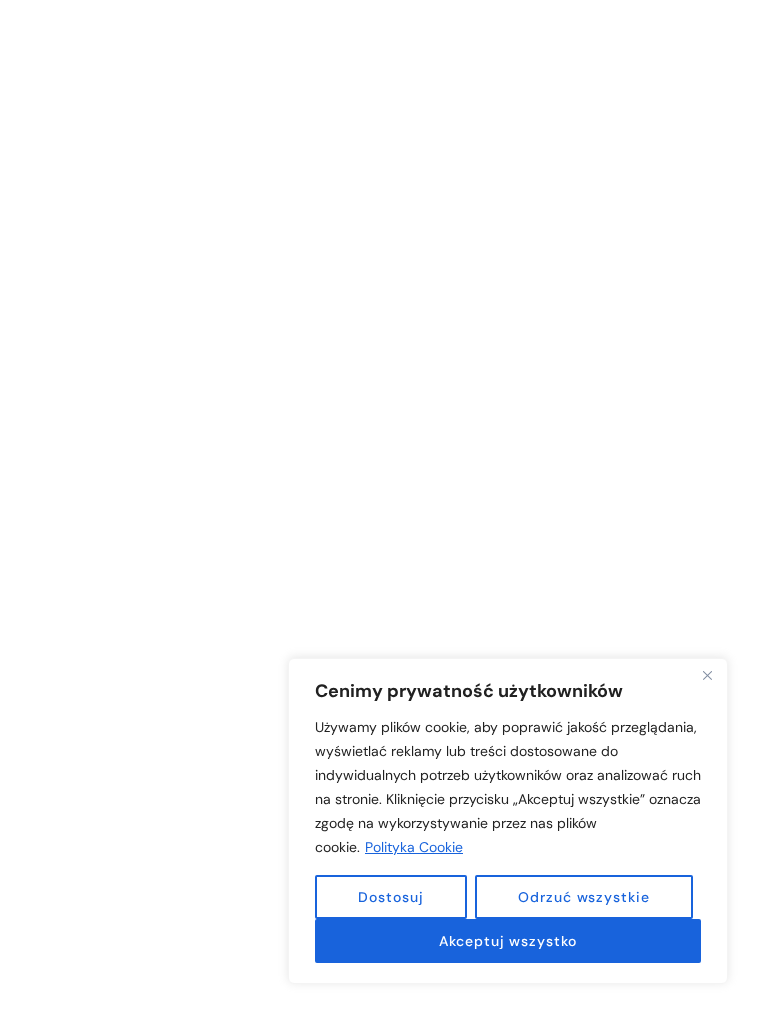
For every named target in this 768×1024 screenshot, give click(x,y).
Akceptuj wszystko (507, 941)
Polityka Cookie (414, 847)
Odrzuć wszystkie (584, 897)
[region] (508, 821)
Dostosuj (390, 897)
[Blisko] (707, 675)
